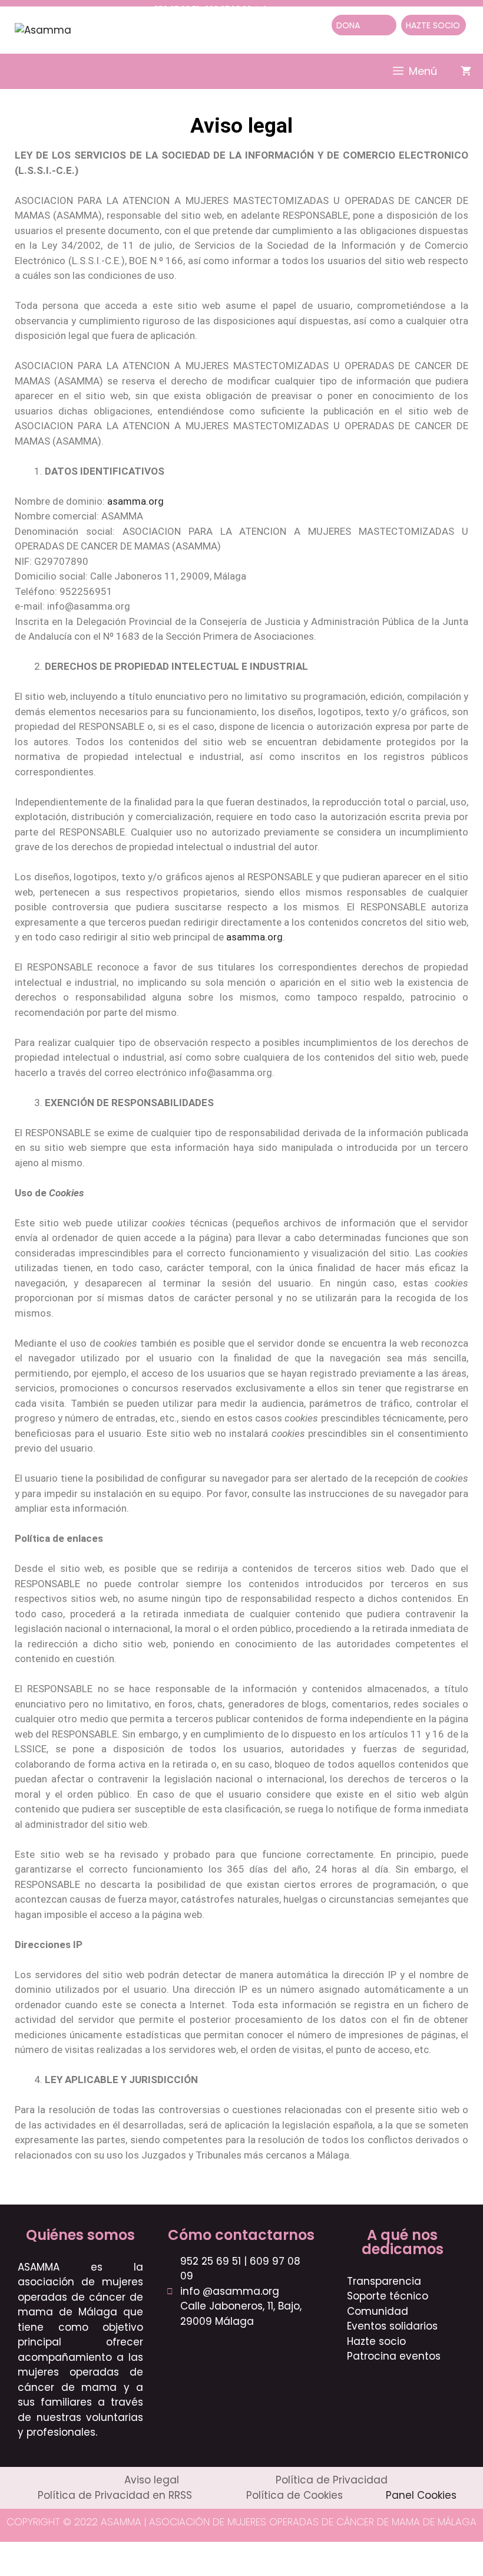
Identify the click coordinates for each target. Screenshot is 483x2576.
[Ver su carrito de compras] (466, 71)
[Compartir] (68, 2552)
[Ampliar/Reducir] (12, 2552)
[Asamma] (43, 29)
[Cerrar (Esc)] (95, 2552)
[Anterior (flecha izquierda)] (12, 2570)
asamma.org (135, 501)
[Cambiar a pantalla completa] (40, 2552)
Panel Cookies (421, 2495)
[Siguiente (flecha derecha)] (40, 2570)
